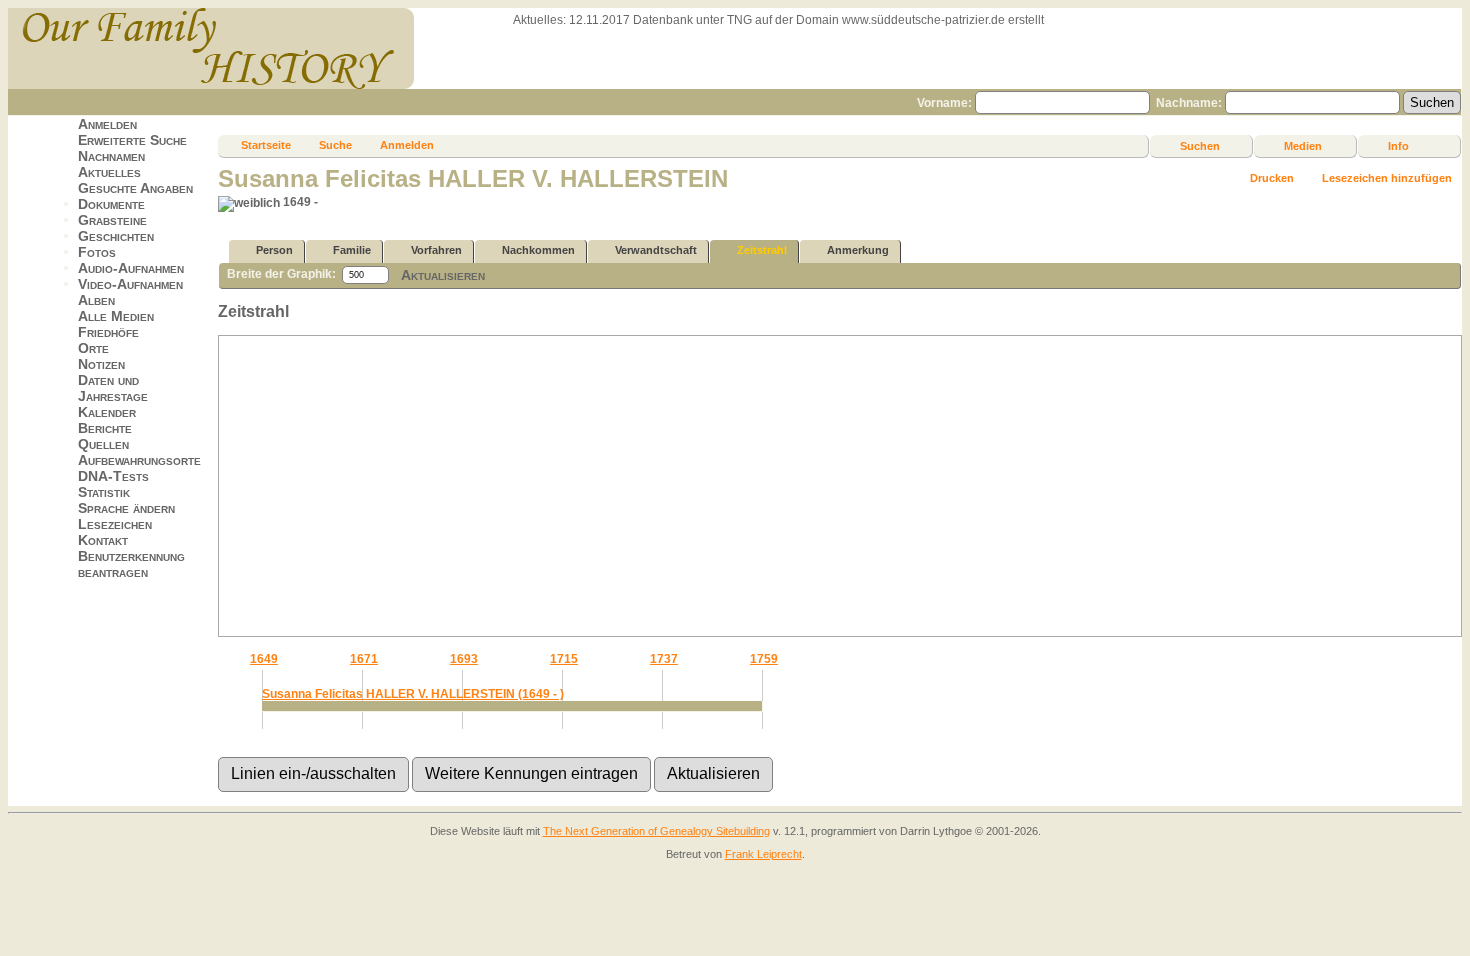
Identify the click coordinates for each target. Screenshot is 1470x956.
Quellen (103, 444)
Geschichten (116, 236)
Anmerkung (858, 250)
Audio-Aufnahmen (131, 268)
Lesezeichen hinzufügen (1387, 178)
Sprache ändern (126, 508)
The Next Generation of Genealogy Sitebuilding (656, 831)
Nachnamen (111, 156)
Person (274, 250)
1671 (364, 659)
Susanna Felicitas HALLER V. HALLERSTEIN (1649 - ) (413, 694)
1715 (564, 659)
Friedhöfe (108, 332)
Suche (335, 145)
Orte (93, 348)
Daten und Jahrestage (113, 388)
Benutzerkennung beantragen (131, 564)
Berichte (105, 428)
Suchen (1200, 146)
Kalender (107, 412)
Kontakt (103, 540)
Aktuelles (109, 172)
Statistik (104, 492)
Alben (96, 300)
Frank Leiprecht (763, 854)
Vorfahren (436, 250)
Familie (352, 250)
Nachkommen (538, 250)
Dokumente (111, 204)
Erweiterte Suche (132, 140)
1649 (264, 659)
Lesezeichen (115, 524)
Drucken (1272, 178)
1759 (764, 659)
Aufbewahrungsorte (139, 460)
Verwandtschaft (656, 250)
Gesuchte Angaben (135, 188)
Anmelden (107, 124)
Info (1398, 146)
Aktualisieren (443, 275)
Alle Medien (116, 316)
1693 (464, 659)
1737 (664, 659)
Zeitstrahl (762, 250)
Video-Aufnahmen (130, 284)
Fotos (97, 252)
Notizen (101, 364)
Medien (1303, 146)
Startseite (266, 145)
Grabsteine (112, 220)
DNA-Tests (113, 476)
